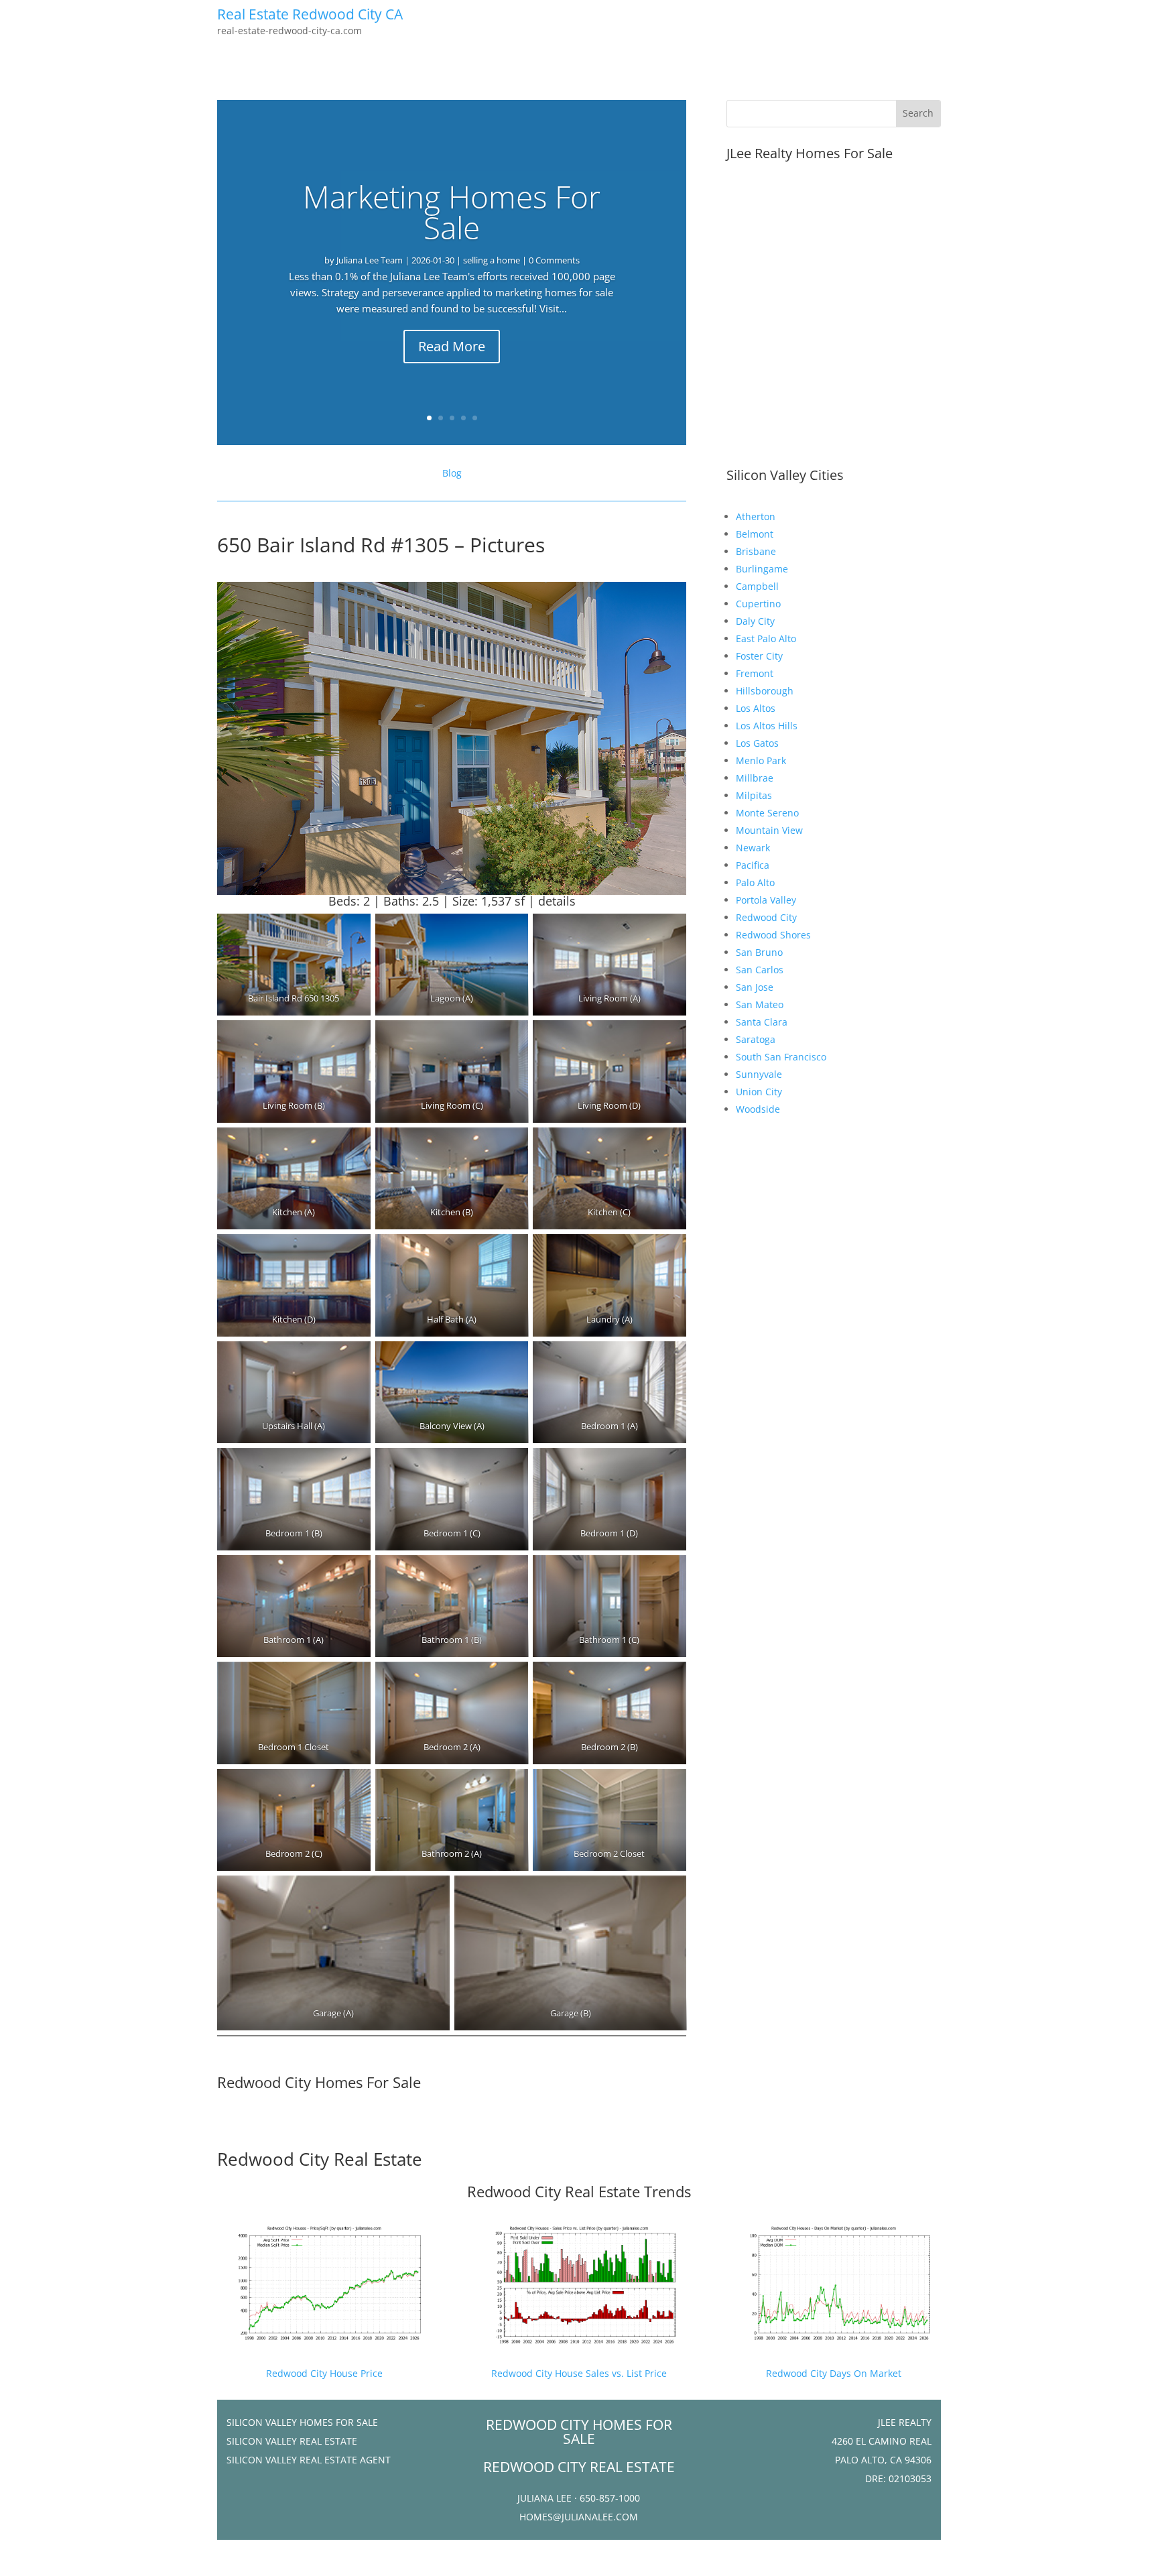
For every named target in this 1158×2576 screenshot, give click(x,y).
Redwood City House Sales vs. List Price (579, 2373)
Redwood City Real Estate (320, 2159)
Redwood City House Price (324, 2373)
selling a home (492, 260)
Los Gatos (757, 743)
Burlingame (762, 569)
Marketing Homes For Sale (452, 212)
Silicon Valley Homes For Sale (302, 2422)
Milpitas (754, 795)
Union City (759, 1092)
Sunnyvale (759, 1074)
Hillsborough (765, 691)
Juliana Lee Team (370, 260)
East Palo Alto (766, 638)
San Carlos (760, 970)
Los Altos (756, 708)
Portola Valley (766, 900)
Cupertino (758, 604)
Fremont (755, 673)
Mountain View (769, 830)
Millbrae (755, 778)
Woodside (758, 1109)
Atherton (756, 516)
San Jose (755, 987)
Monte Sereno (767, 813)
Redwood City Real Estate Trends (579, 2191)
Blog (452, 473)
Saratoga (756, 1039)
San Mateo (760, 1004)
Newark (753, 848)
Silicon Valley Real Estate (292, 2441)
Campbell (757, 586)
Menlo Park (761, 760)
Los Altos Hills (767, 726)
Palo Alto (755, 882)
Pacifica (753, 865)
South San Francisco (781, 1057)
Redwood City (766, 917)
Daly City (755, 621)
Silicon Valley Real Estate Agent (309, 2460)
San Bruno (759, 952)
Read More (452, 346)
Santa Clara (762, 1022)
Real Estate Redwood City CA (310, 14)
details (557, 901)
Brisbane (756, 551)
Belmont (755, 534)
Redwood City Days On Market (834, 2373)
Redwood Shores (773, 935)
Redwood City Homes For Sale (319, 2082)
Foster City (759, 656)
